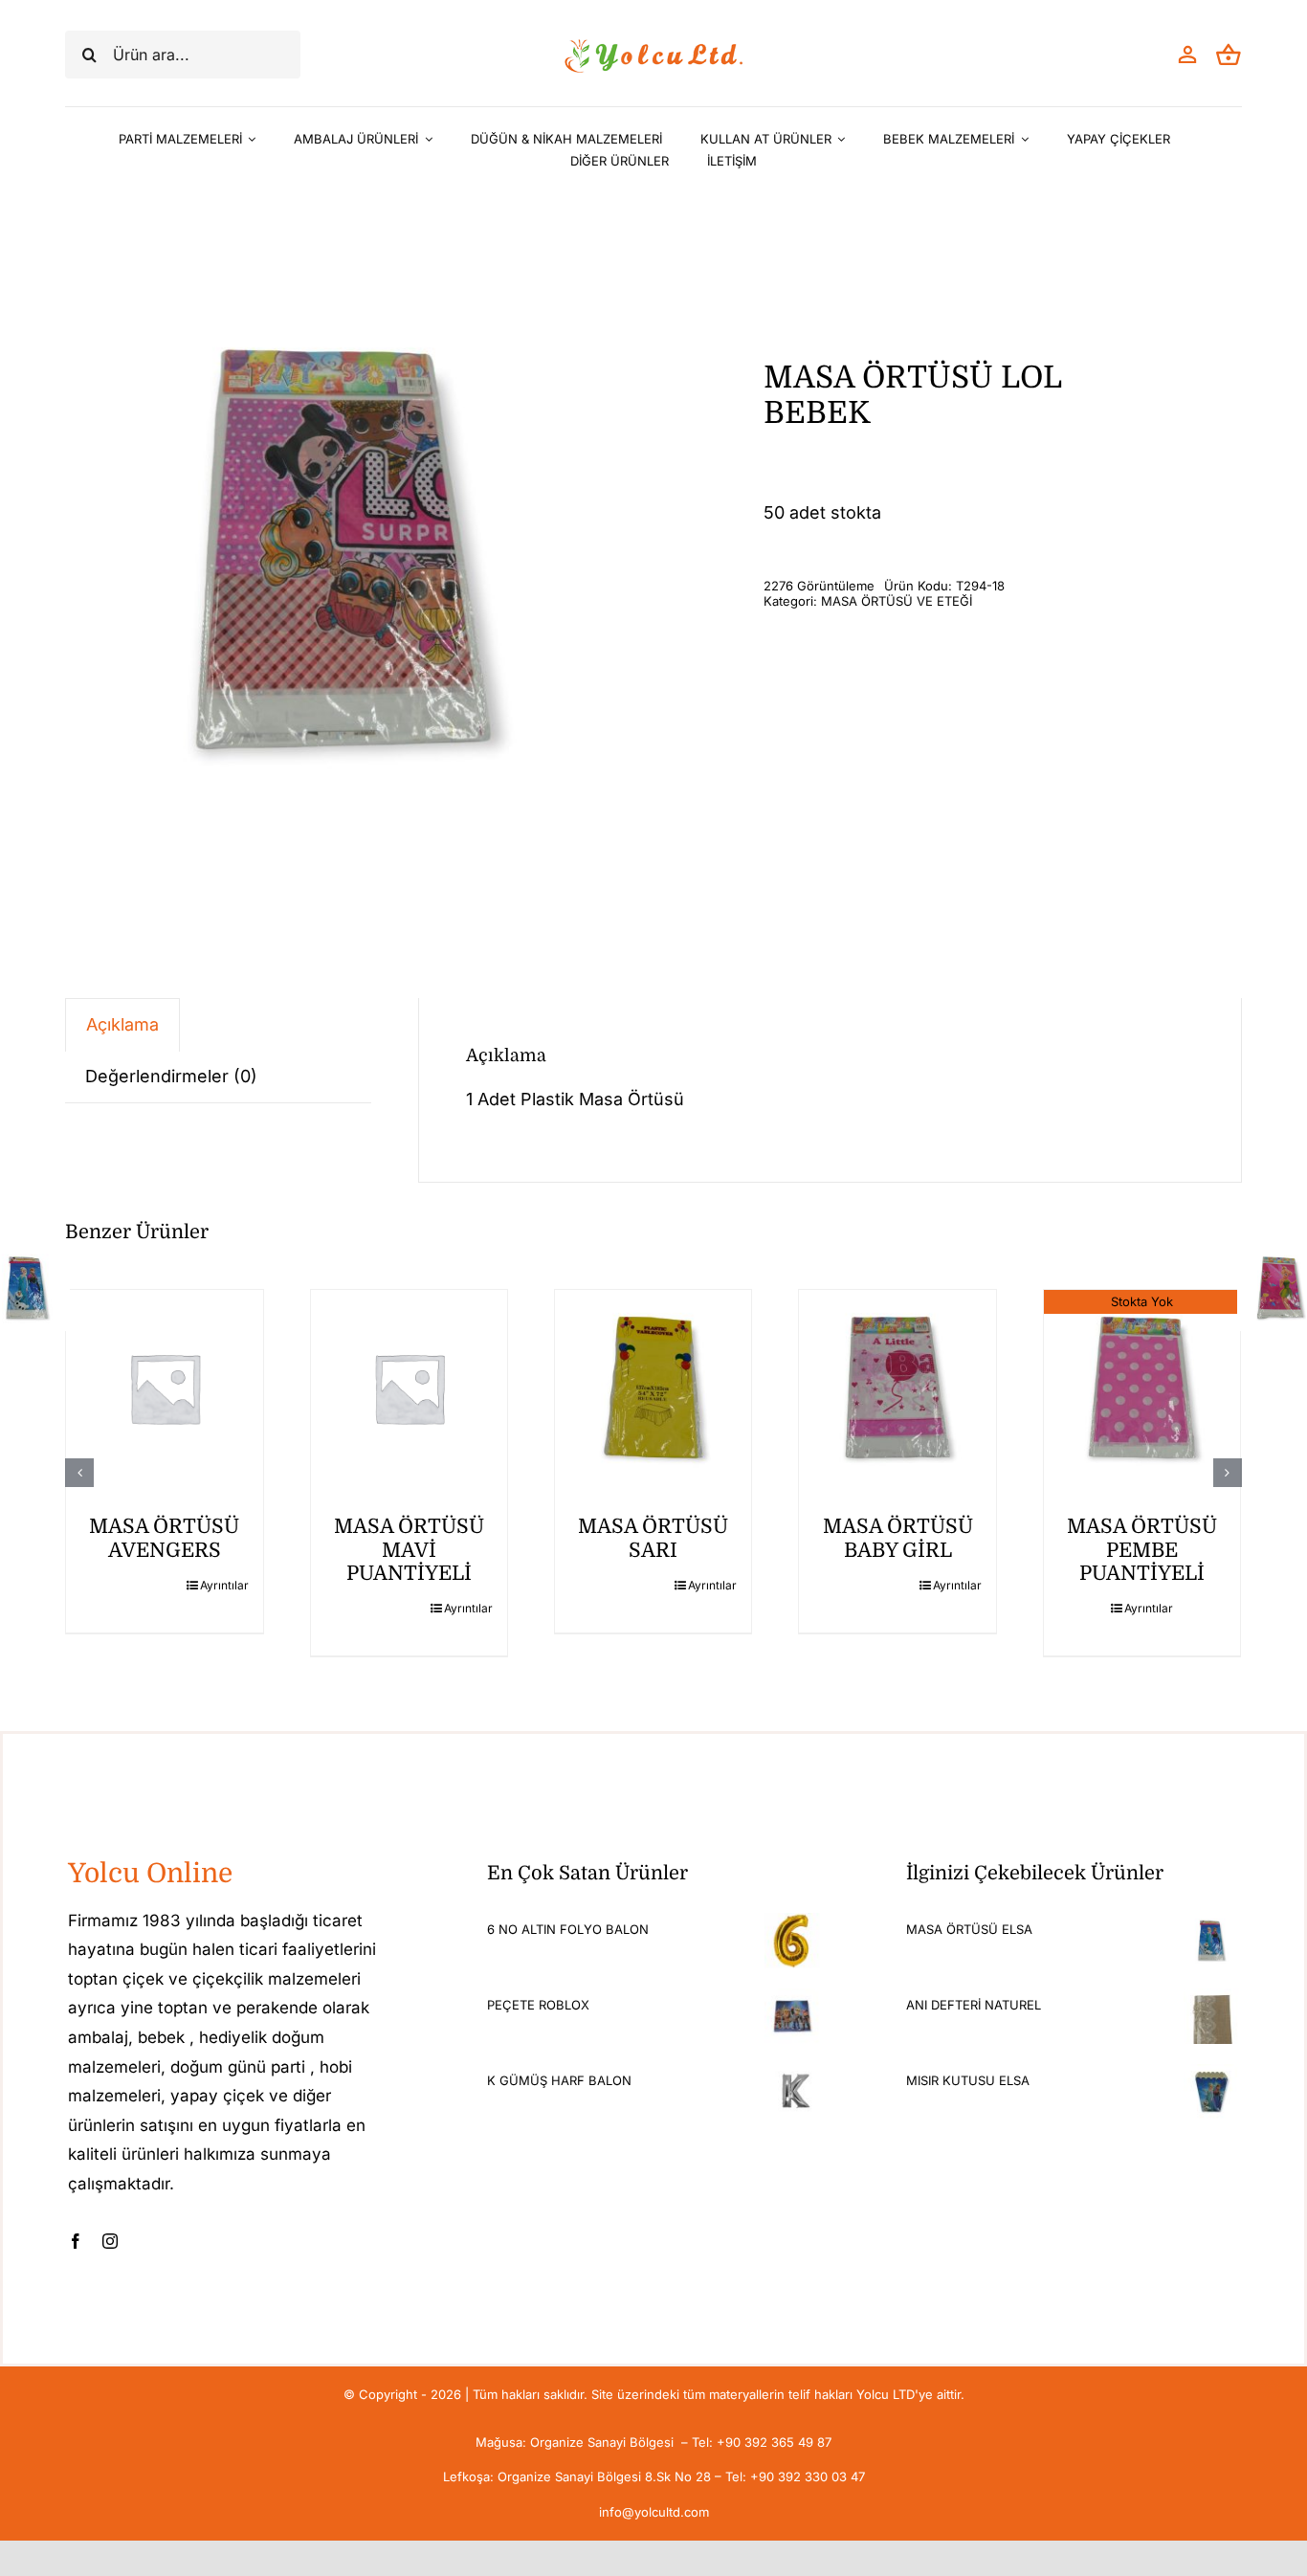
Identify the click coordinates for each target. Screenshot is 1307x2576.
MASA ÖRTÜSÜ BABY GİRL (898, 1538)
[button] (79, 1473)
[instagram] (110, 2241)
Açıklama (122, 1024)
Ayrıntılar (224, 1585)
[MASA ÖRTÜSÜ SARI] (653, 1388)
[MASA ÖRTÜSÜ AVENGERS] (164, 1388)
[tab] (122, 1024)
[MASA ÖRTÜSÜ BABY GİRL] (897, 1388)
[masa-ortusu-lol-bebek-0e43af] (343, 551)
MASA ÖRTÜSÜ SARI (653, 1538)
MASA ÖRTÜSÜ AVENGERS (164, 1538)
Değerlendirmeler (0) (171, 1076)
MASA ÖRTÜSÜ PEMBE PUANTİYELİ (1142, 1550)
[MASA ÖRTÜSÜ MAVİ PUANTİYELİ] (409, 1388)
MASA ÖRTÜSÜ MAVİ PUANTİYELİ (409, 1550)
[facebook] (76, 2241)
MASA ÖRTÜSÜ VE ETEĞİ (897, 601)
